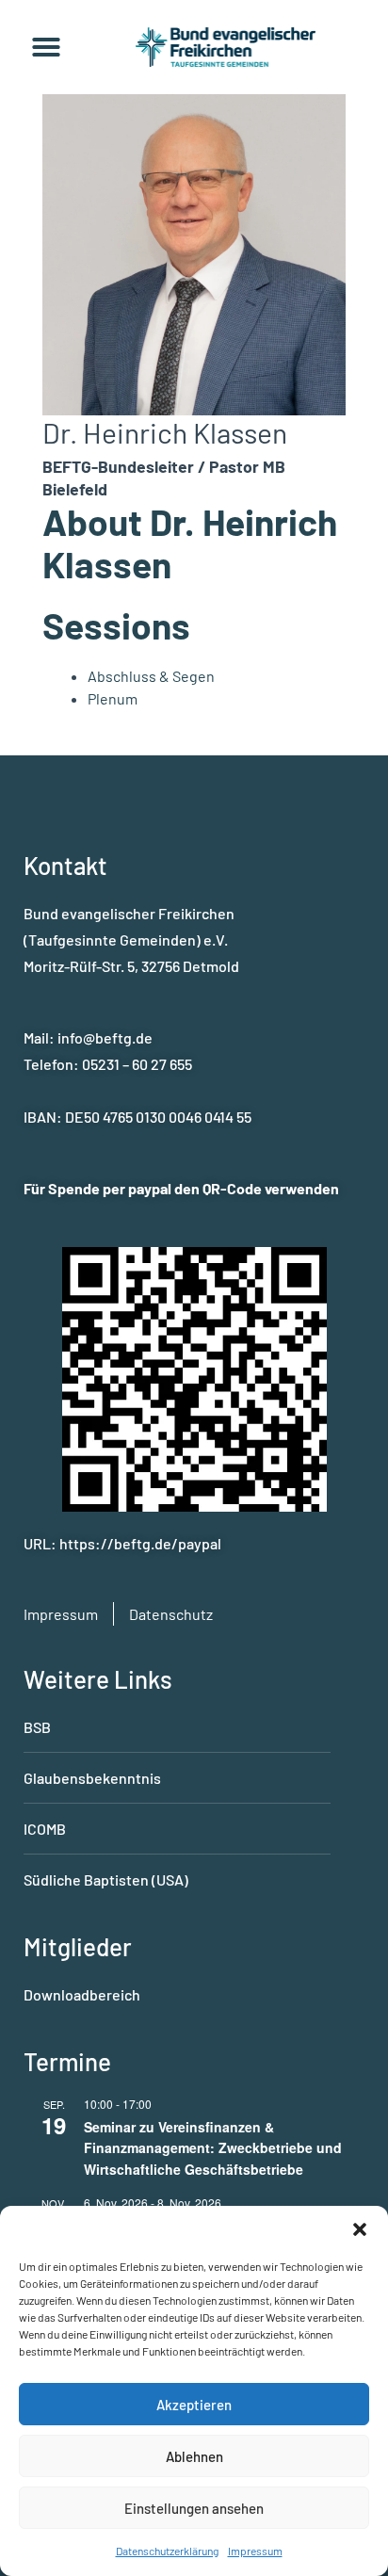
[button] (360, 2229)
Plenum (113, 698)
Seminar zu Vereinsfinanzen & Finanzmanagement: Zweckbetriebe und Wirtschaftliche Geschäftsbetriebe (213, 2148)
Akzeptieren (194, 2405)
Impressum (255, 2551)
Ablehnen (194, 2456)
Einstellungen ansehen (194, 2508)
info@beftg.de (105, 1037)
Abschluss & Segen (151, 676)
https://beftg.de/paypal (140, 1543)
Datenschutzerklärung (167, 2551)
